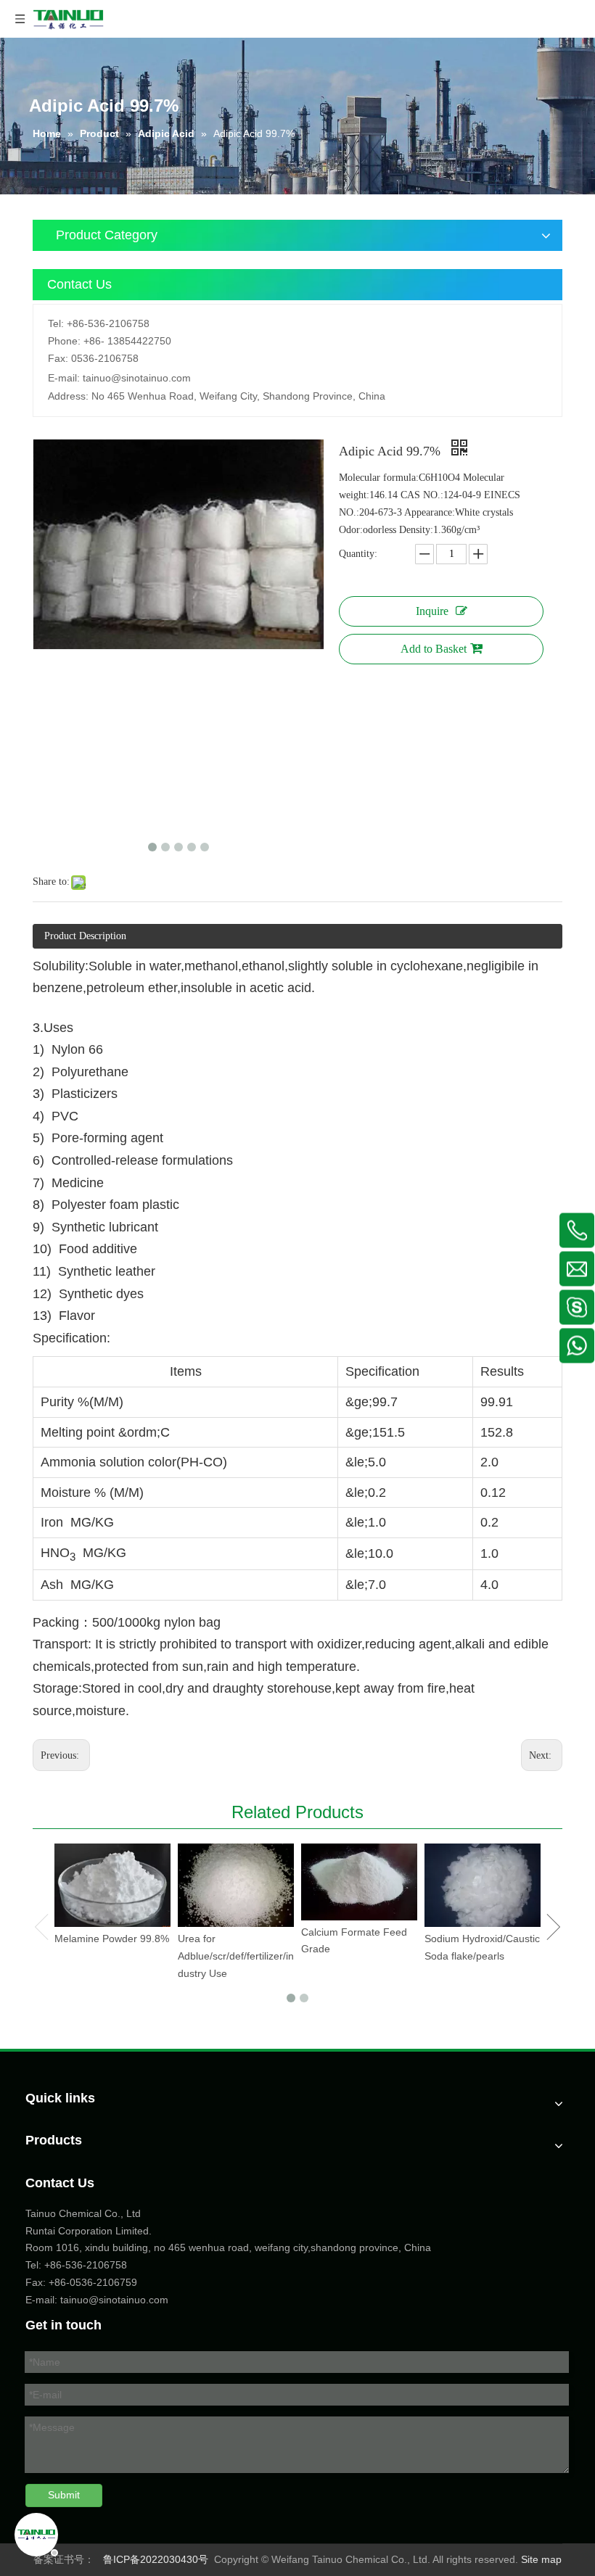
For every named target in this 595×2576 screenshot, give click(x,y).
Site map (541, 2559)
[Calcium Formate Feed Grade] (359, 1882)
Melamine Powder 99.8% (112, 1939)
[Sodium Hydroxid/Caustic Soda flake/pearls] (483, 1886)
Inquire (432, 611)
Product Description (85, 936)
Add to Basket (434, 649)
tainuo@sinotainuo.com (137, 378)
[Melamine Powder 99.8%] (112, 1886)
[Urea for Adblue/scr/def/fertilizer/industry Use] (236, 1886)
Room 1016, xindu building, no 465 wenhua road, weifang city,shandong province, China (228, 2247)
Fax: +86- (48, 2282)
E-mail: (64, 378)
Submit (64, 2495)
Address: (68, 396)
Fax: (58, 358)
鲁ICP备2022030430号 (156, 2559)
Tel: (56, 323)
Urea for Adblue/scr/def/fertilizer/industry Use (236, 1956)
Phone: (64, 341)
